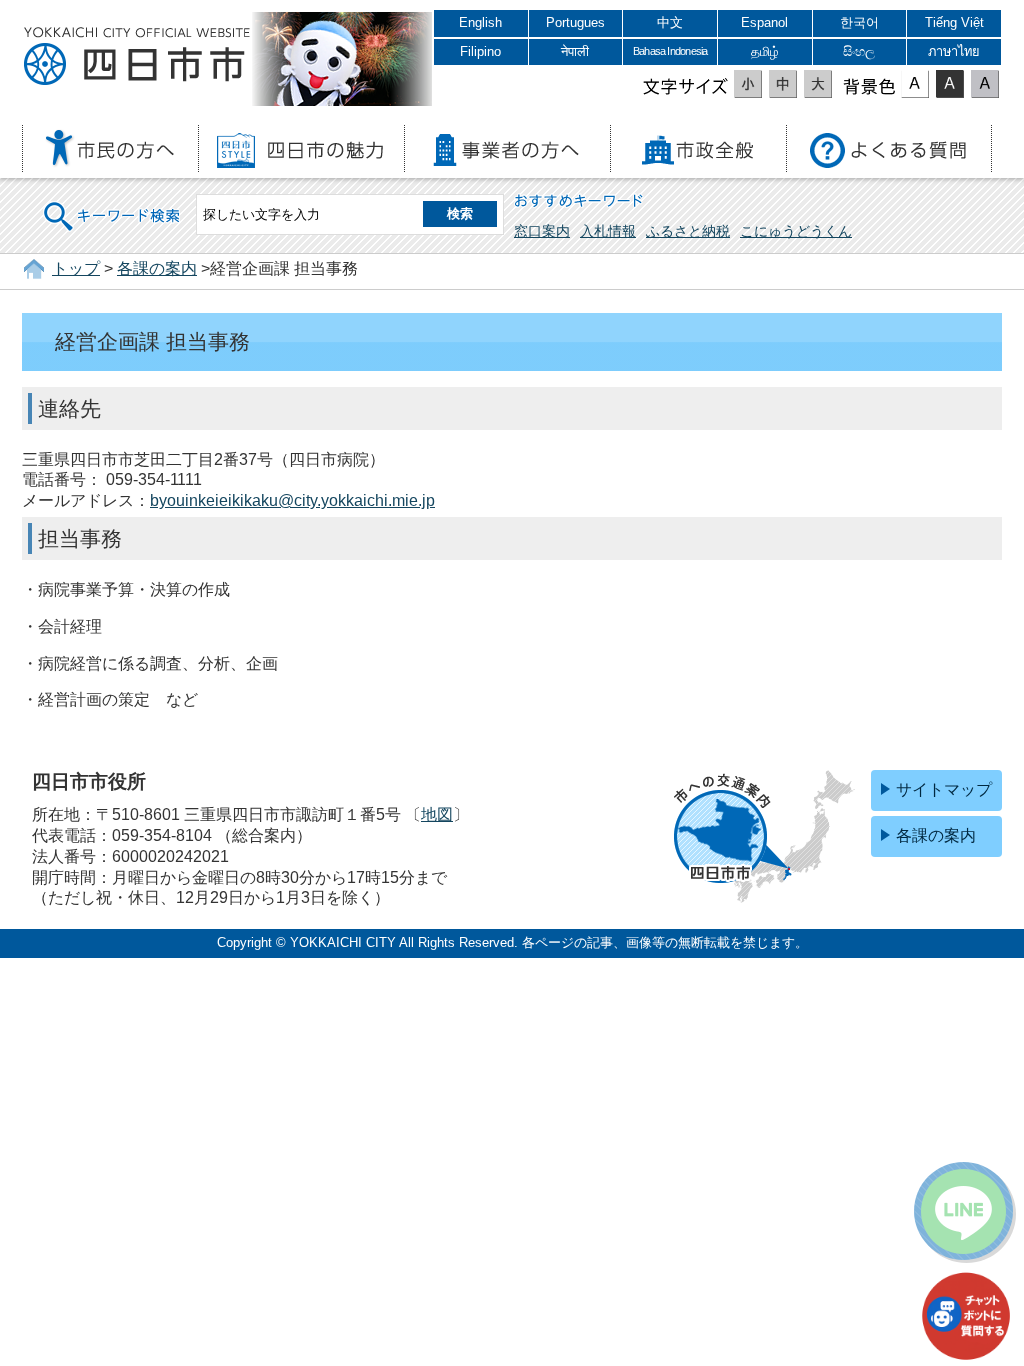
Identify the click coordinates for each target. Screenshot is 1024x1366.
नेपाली (575, 51)
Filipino (480, 51)
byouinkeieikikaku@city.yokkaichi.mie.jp (292, 500)
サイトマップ (944, 789)
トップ (76, 268)
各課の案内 (157, 268)
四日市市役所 (137, 57)
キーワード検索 (113, 203)
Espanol (764, 22)
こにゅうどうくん (796, 231)
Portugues (575, 22)
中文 (670, 22)
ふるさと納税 (688, 231)
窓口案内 (542, 231)
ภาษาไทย (954, 51)
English (480, 22)
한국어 (859, 22)
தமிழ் (765, 51)
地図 (437, 814)
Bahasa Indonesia (670, 51)
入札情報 (608, 231)
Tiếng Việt (954, 22)
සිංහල (859, 51)
